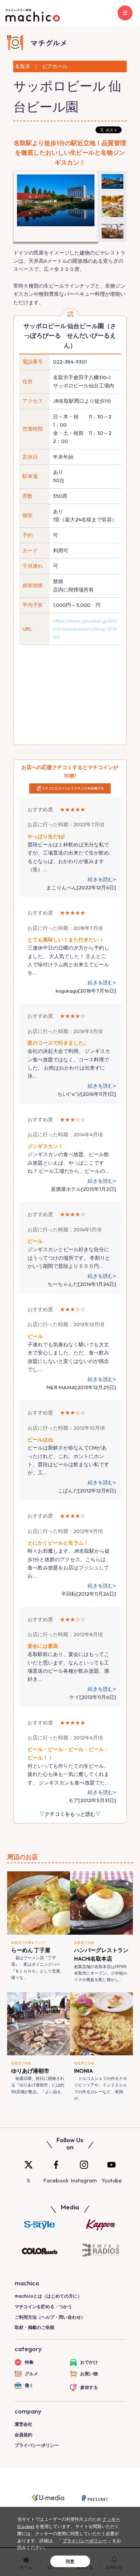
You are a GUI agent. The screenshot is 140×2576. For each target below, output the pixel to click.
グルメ (31, 2374)
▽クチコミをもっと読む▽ (70, 1814)
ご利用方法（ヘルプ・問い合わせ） (50, 2317)
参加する (89, 2387)
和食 (28, 2063)
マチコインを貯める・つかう (43, 2306)
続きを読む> (102, 879)
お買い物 (89, 2374)
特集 (29, 2362)
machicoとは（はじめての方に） (48, 2296)
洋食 (91, 1943)
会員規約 (23, 2435)
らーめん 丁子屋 (31, 1950)
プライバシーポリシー (37, 2445)
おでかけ (89, 2362)
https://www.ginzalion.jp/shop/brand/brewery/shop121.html (85, 629)
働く (29, 2385)
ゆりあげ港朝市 (30, 2071)
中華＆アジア (35, 1943)
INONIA (84, 2071)
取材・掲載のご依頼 (34, 2327)
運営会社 (23, 2424)
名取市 (16, 1943)
